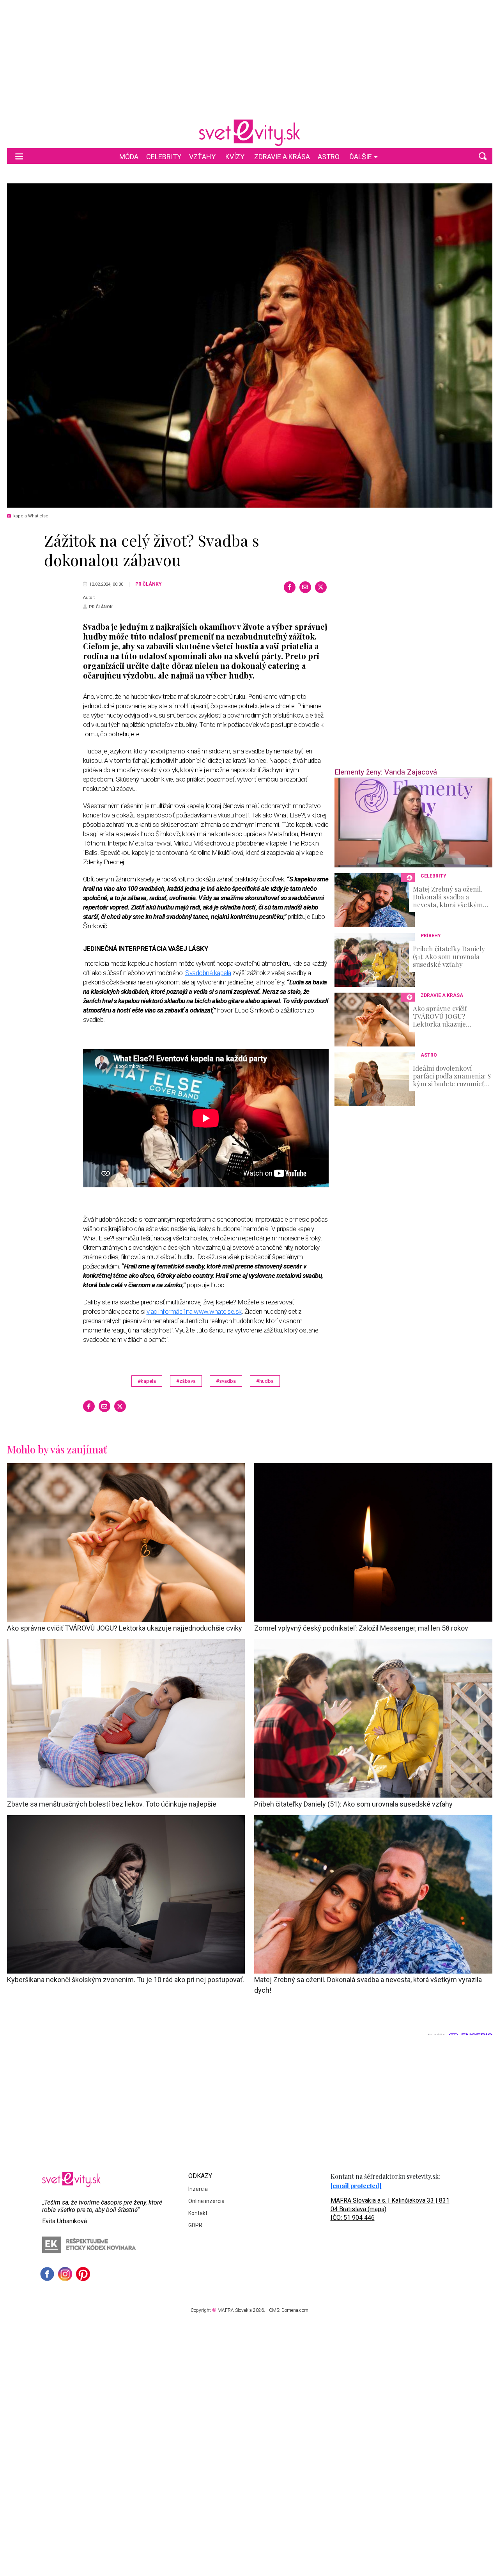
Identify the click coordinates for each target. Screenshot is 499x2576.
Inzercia (198, 2189)
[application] (413, 823)
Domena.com (295, 2310)
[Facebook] (290, 587)
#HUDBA (265, 1381)
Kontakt (198, 2213)
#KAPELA (147, 1381)
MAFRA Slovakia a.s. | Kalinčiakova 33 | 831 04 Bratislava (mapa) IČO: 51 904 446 (390, 2209)
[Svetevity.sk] (249, 133)
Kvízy (235, 157)
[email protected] (356, 2186)
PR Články (149, 584)
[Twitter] (321, 587)
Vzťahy (202, 157)
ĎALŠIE (361, 157)
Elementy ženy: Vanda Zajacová (386, 772)
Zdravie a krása (282, 157)
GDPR (195, 2225)
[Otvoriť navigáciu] (19, 156)
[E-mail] (305, 587)
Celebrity (164, 157)
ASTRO (329, 157)
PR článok (101, 607)
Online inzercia (206, 2201)
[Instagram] (65, 2274)
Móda (129, 157)
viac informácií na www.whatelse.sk (194, 1311)
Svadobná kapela (208, 973)
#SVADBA (226, 1381)
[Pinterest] (83, 2274)
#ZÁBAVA (186, 1381)
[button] (483, 156)
